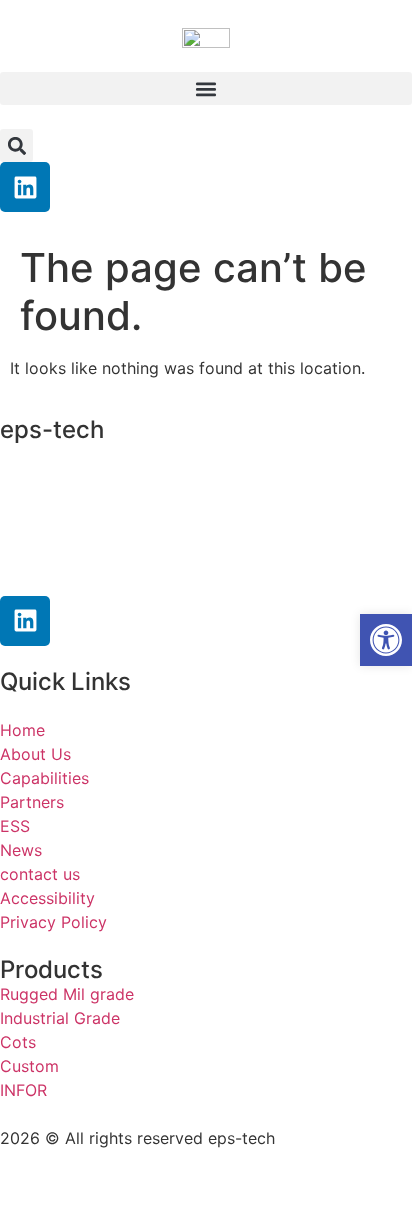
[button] (206, 88)
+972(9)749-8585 (124, 493)
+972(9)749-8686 (104, 531)
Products (51, 969)
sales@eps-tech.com (128, 570)
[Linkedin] (25, 187)
